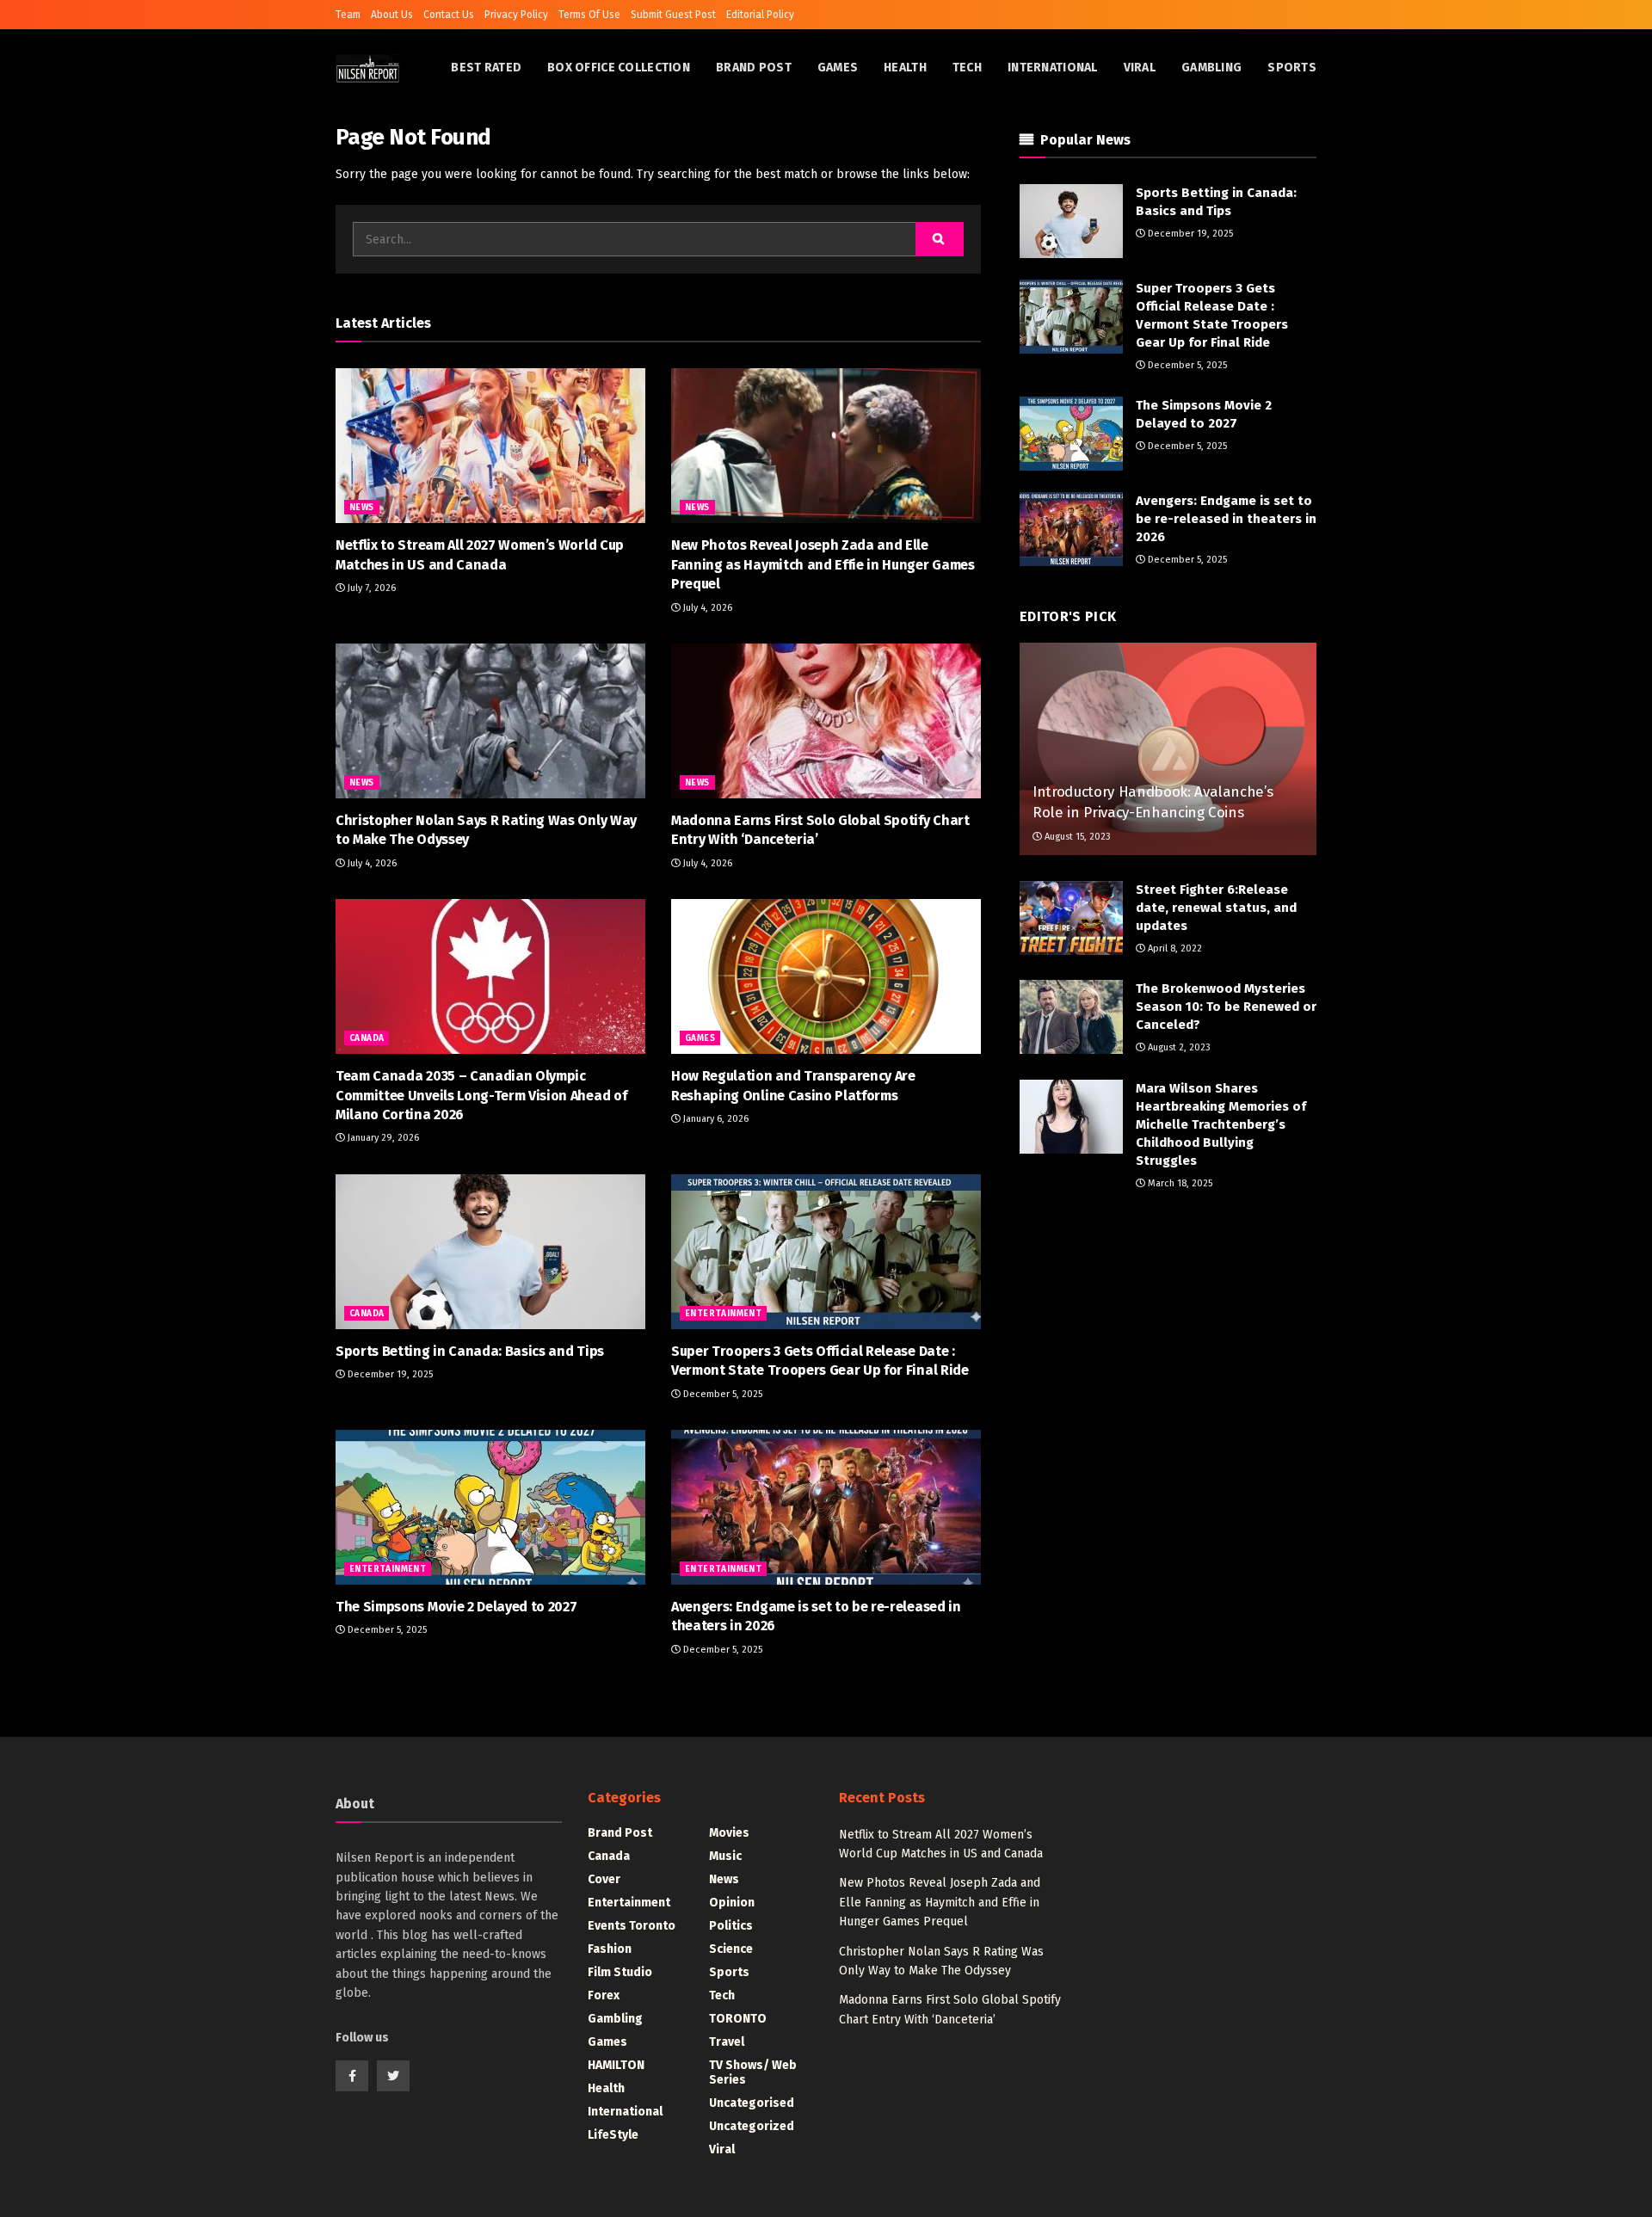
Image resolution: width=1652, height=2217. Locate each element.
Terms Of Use (589, 15)
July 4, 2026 (706, 608)
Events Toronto (632, 1926)
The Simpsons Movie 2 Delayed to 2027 (456, 1607)
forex (604, 1995)
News (362, 508)
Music (725, 1856)
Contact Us (449, 15)
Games (838, 68)
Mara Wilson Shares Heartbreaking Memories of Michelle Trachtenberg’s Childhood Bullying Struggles (1221, 1124)
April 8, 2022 (1174, 948)
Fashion (610, 1949)
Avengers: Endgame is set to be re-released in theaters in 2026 (1226, 519)
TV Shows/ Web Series (753, 2072)
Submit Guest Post (673, 15)
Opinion (732, 1903)
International (1053, 68)
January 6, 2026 (715, 1119)
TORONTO (738, 2019)
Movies (729, 1833)
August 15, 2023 (1076, 837)
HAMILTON (616, 2065)
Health (905, 68)
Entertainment (723, 1314)
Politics (731, 1926)
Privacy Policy (516, 15)
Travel (727, 2042)
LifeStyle (613, 2135)
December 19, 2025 (389, 1374)
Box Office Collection (619, 68)
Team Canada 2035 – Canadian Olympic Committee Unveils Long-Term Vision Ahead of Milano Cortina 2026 (481, 1095)
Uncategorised (752, 2103)
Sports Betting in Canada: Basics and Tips (470, 1351)
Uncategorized (752, 2126)
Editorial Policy (760, 15)
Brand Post (754, 68)
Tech (967, 68)
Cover (604, 1879)
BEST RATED (486, 68)
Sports (1292, 68)
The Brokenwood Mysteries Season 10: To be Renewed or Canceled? (1226, 1007)
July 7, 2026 (370, 588)
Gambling (1211, 68)
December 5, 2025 (721, 1394)
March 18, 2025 (1179, 1183)
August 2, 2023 (1178, 1047)
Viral (1140, 68)
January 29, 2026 (382, 1138)
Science (731, 1949)
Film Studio (620, 1972)
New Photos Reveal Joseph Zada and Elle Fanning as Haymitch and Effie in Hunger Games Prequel (823, 564)
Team (348, 15)
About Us (392, 15)
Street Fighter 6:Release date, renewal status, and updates (1216, 908)
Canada (367, 1038)
